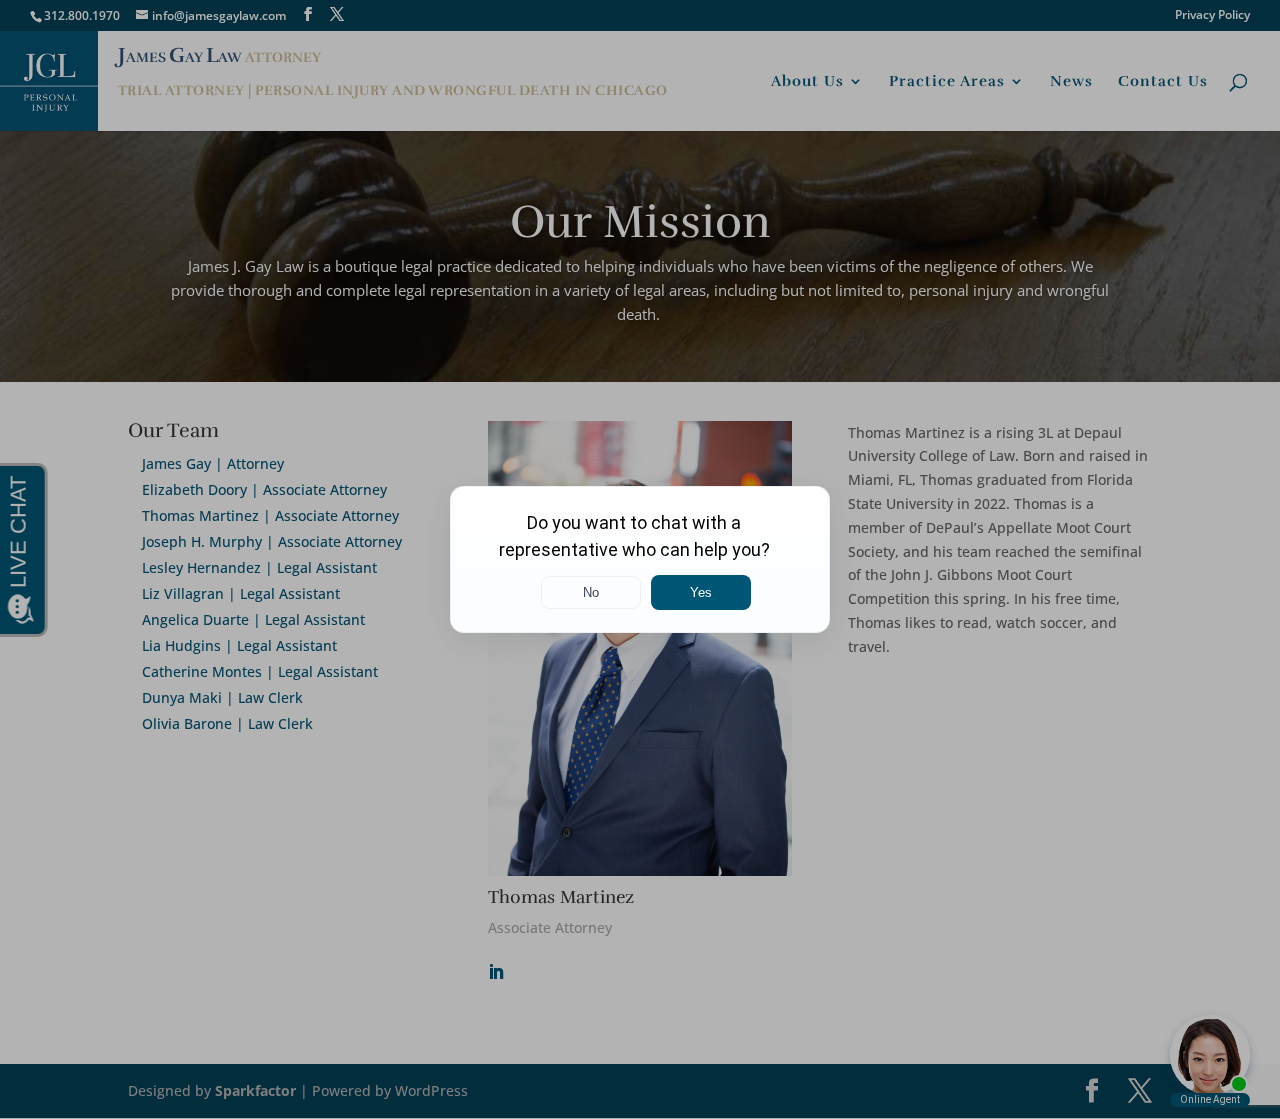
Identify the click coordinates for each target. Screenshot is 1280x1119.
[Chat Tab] (640, 559)
